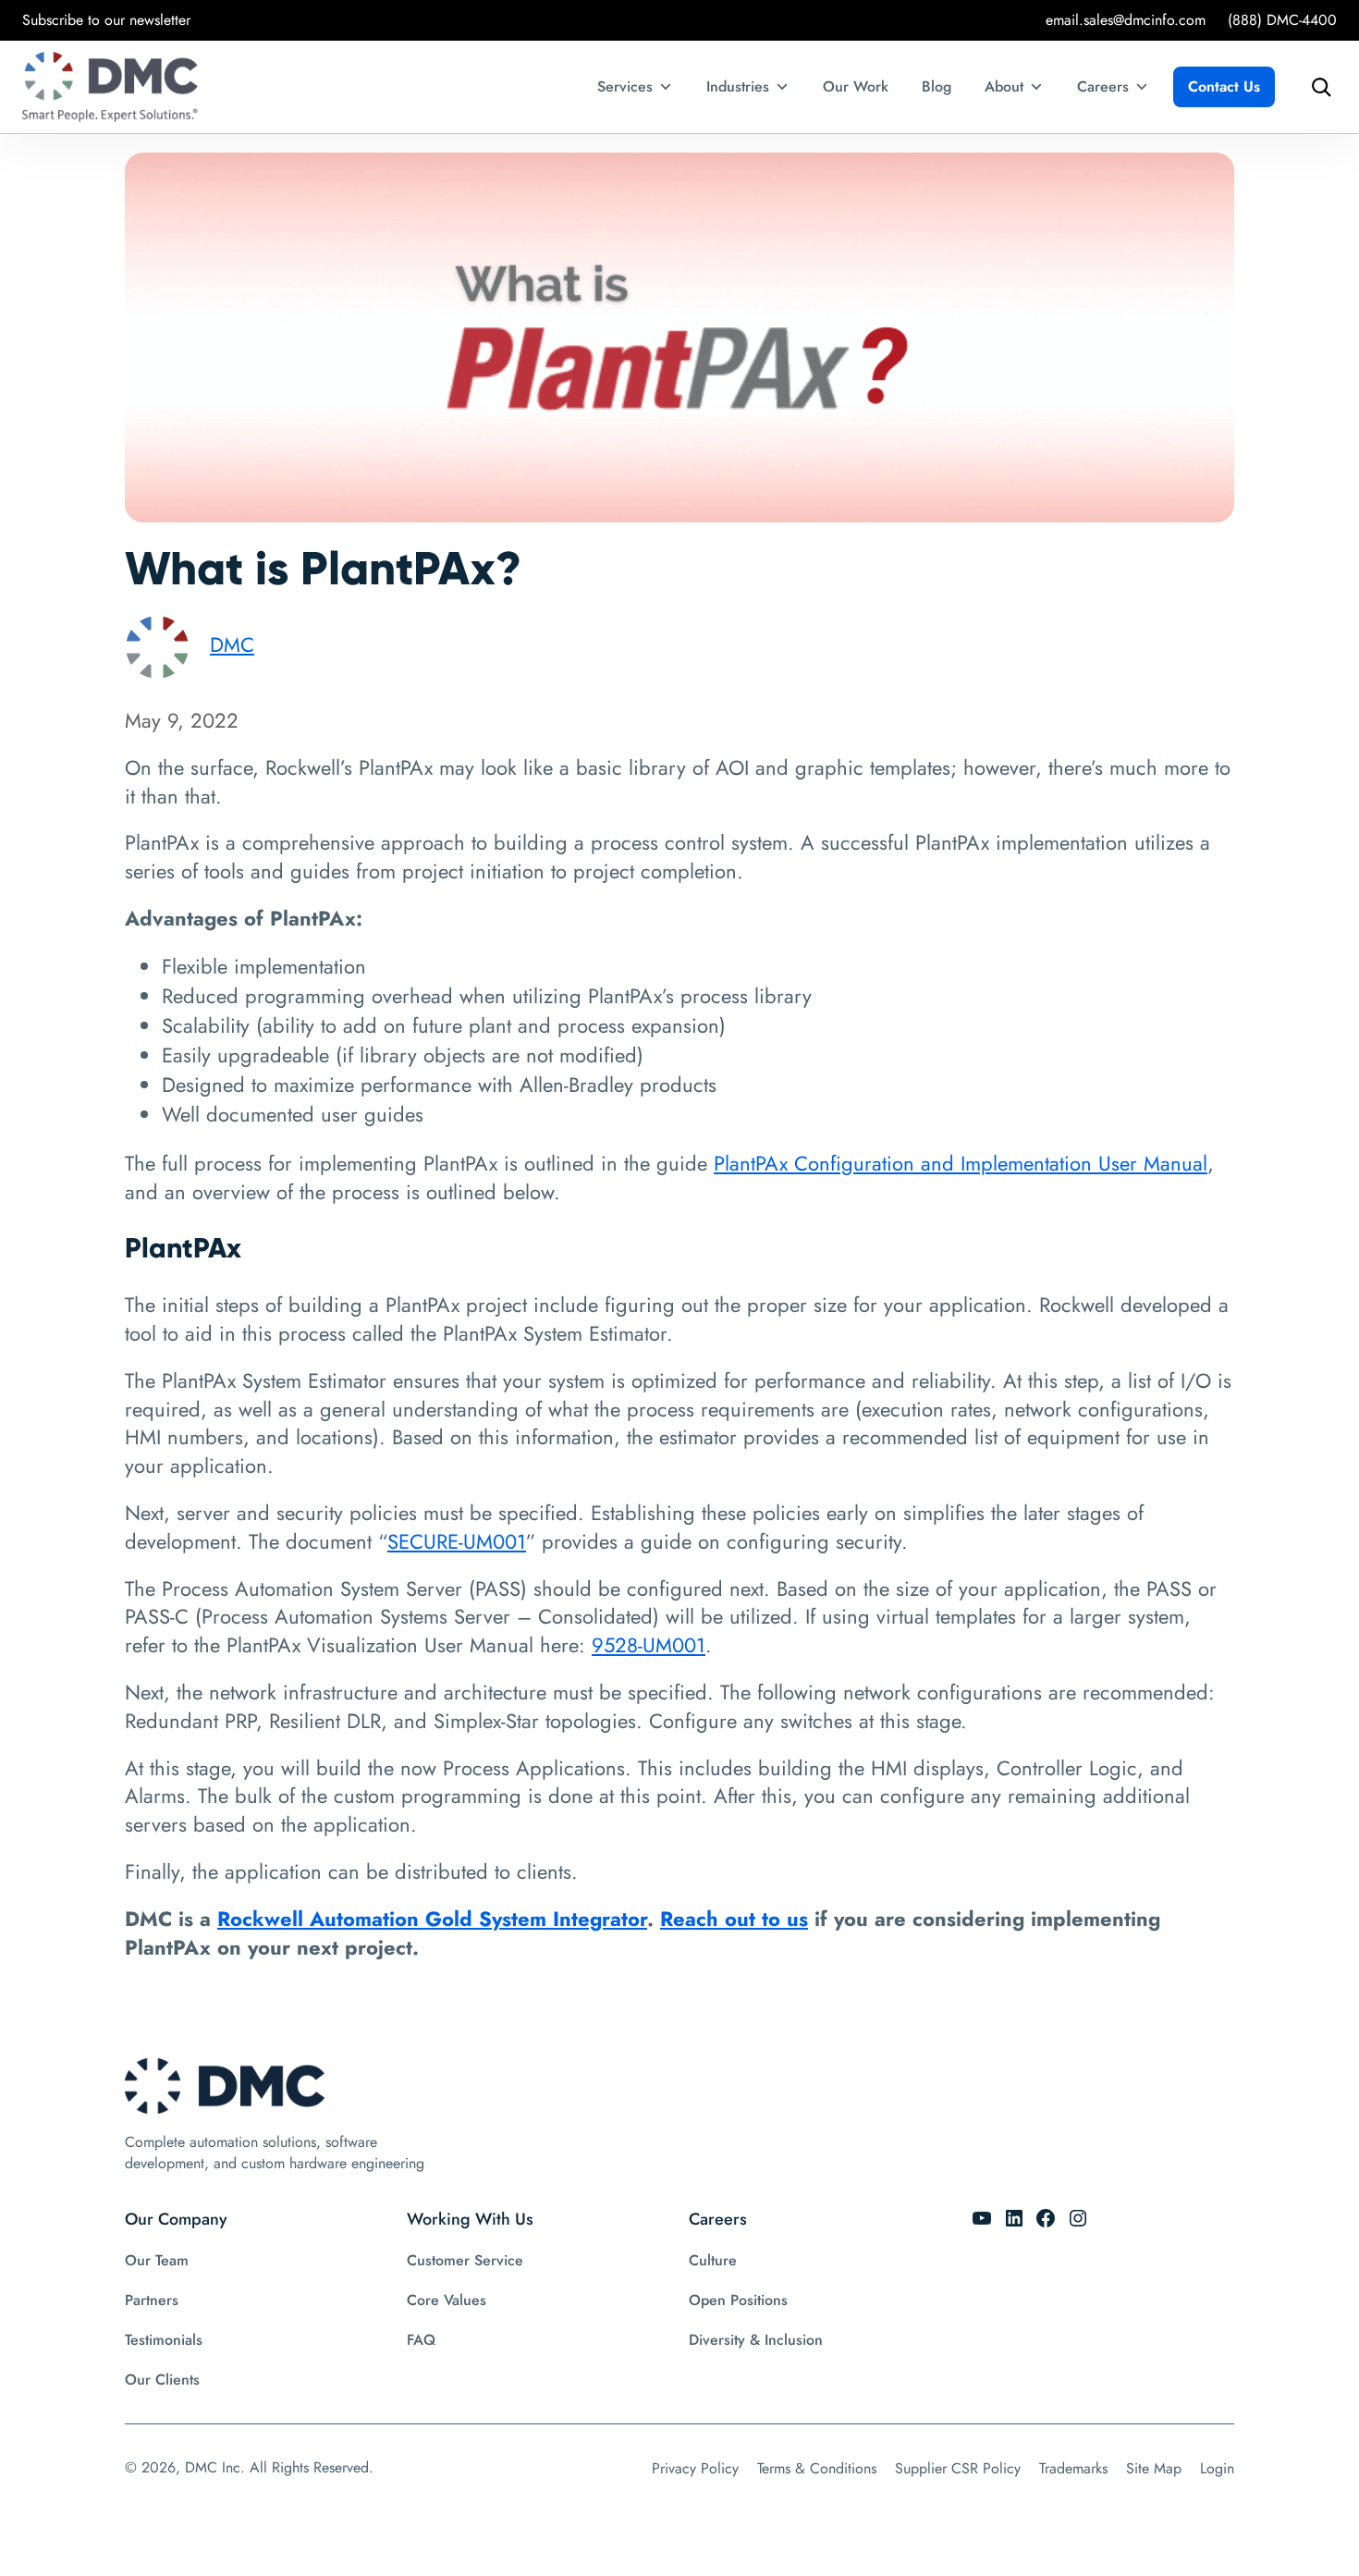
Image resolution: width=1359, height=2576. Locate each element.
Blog (937, 86)
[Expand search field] (1316, 87)
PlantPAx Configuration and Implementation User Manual (961, 1163)
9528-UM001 (649, 1645)
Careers (1103, 86)
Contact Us (1224, 86)
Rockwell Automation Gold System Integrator (432, 1919)
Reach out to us (734, 1919)
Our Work (856, 86)
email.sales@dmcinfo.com (1126, 20)
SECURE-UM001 (457, 1541)
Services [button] (625, 86)
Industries (738, 86)
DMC (232, 644)
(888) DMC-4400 (1282, 20)
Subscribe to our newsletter (106, 20)
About (1004, 86)
